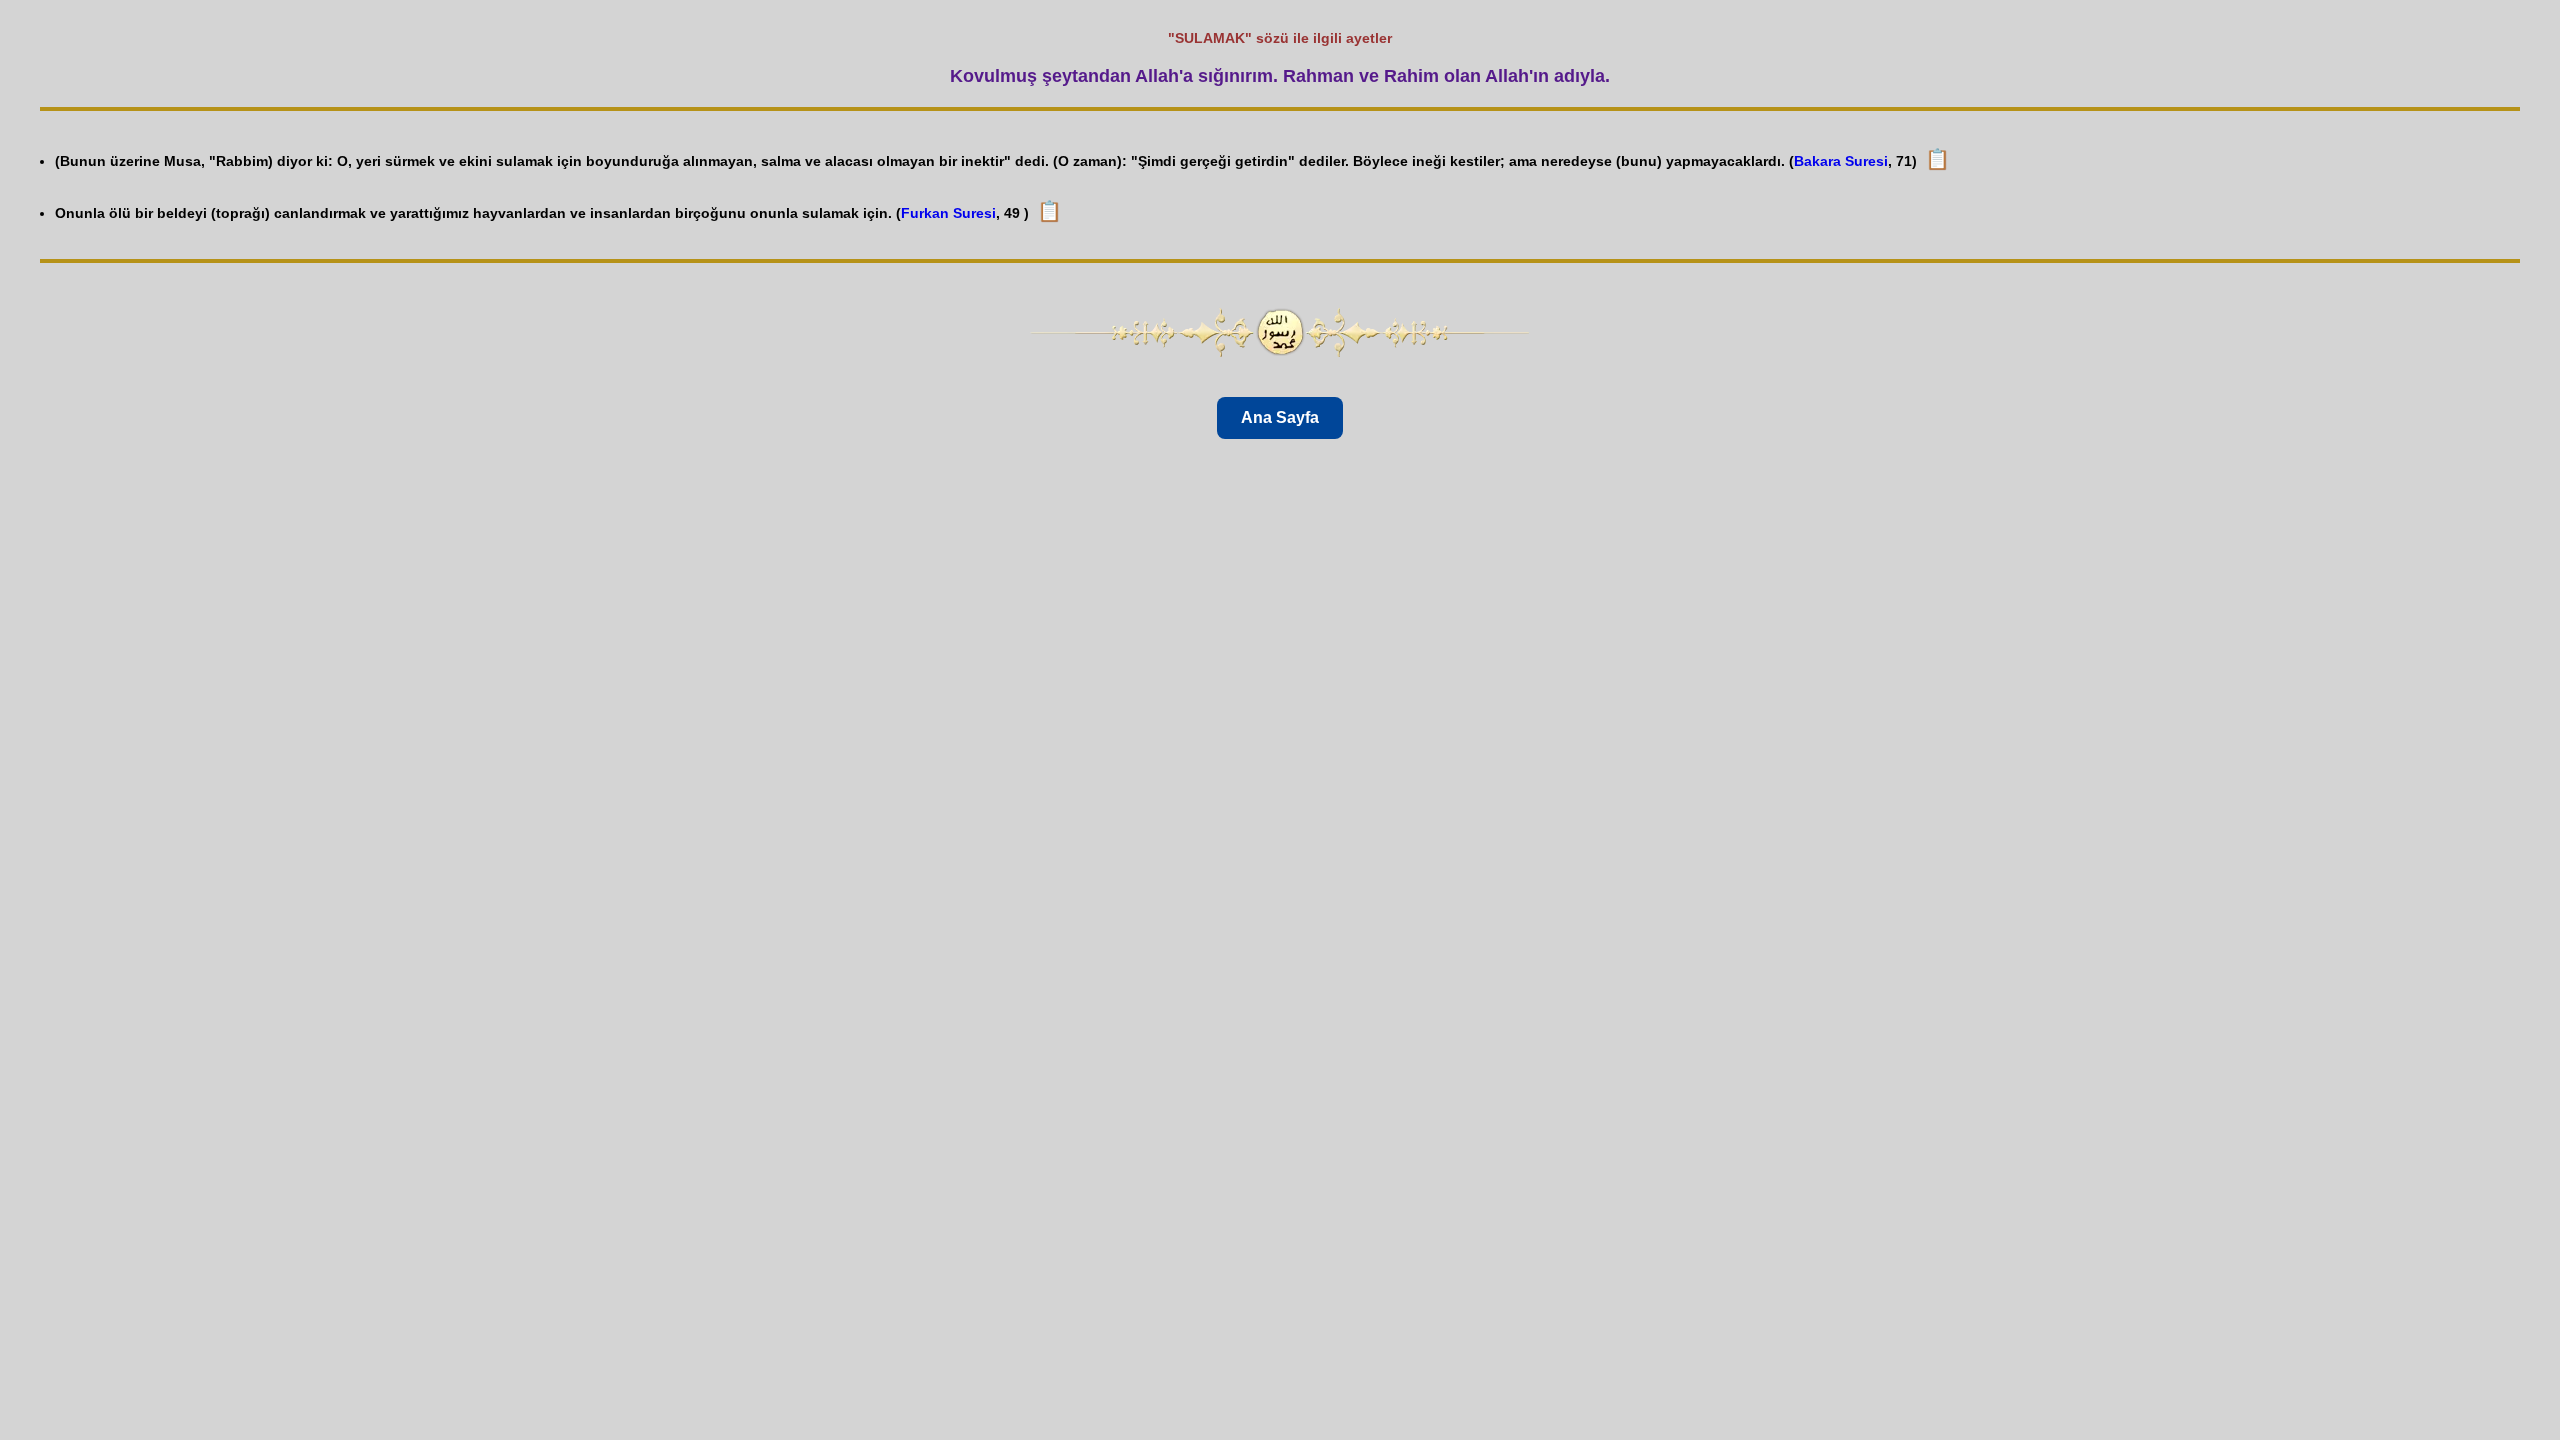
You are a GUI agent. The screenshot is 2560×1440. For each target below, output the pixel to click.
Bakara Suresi (1841, 161)
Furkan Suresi (948, 213)
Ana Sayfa (1280, 417)
